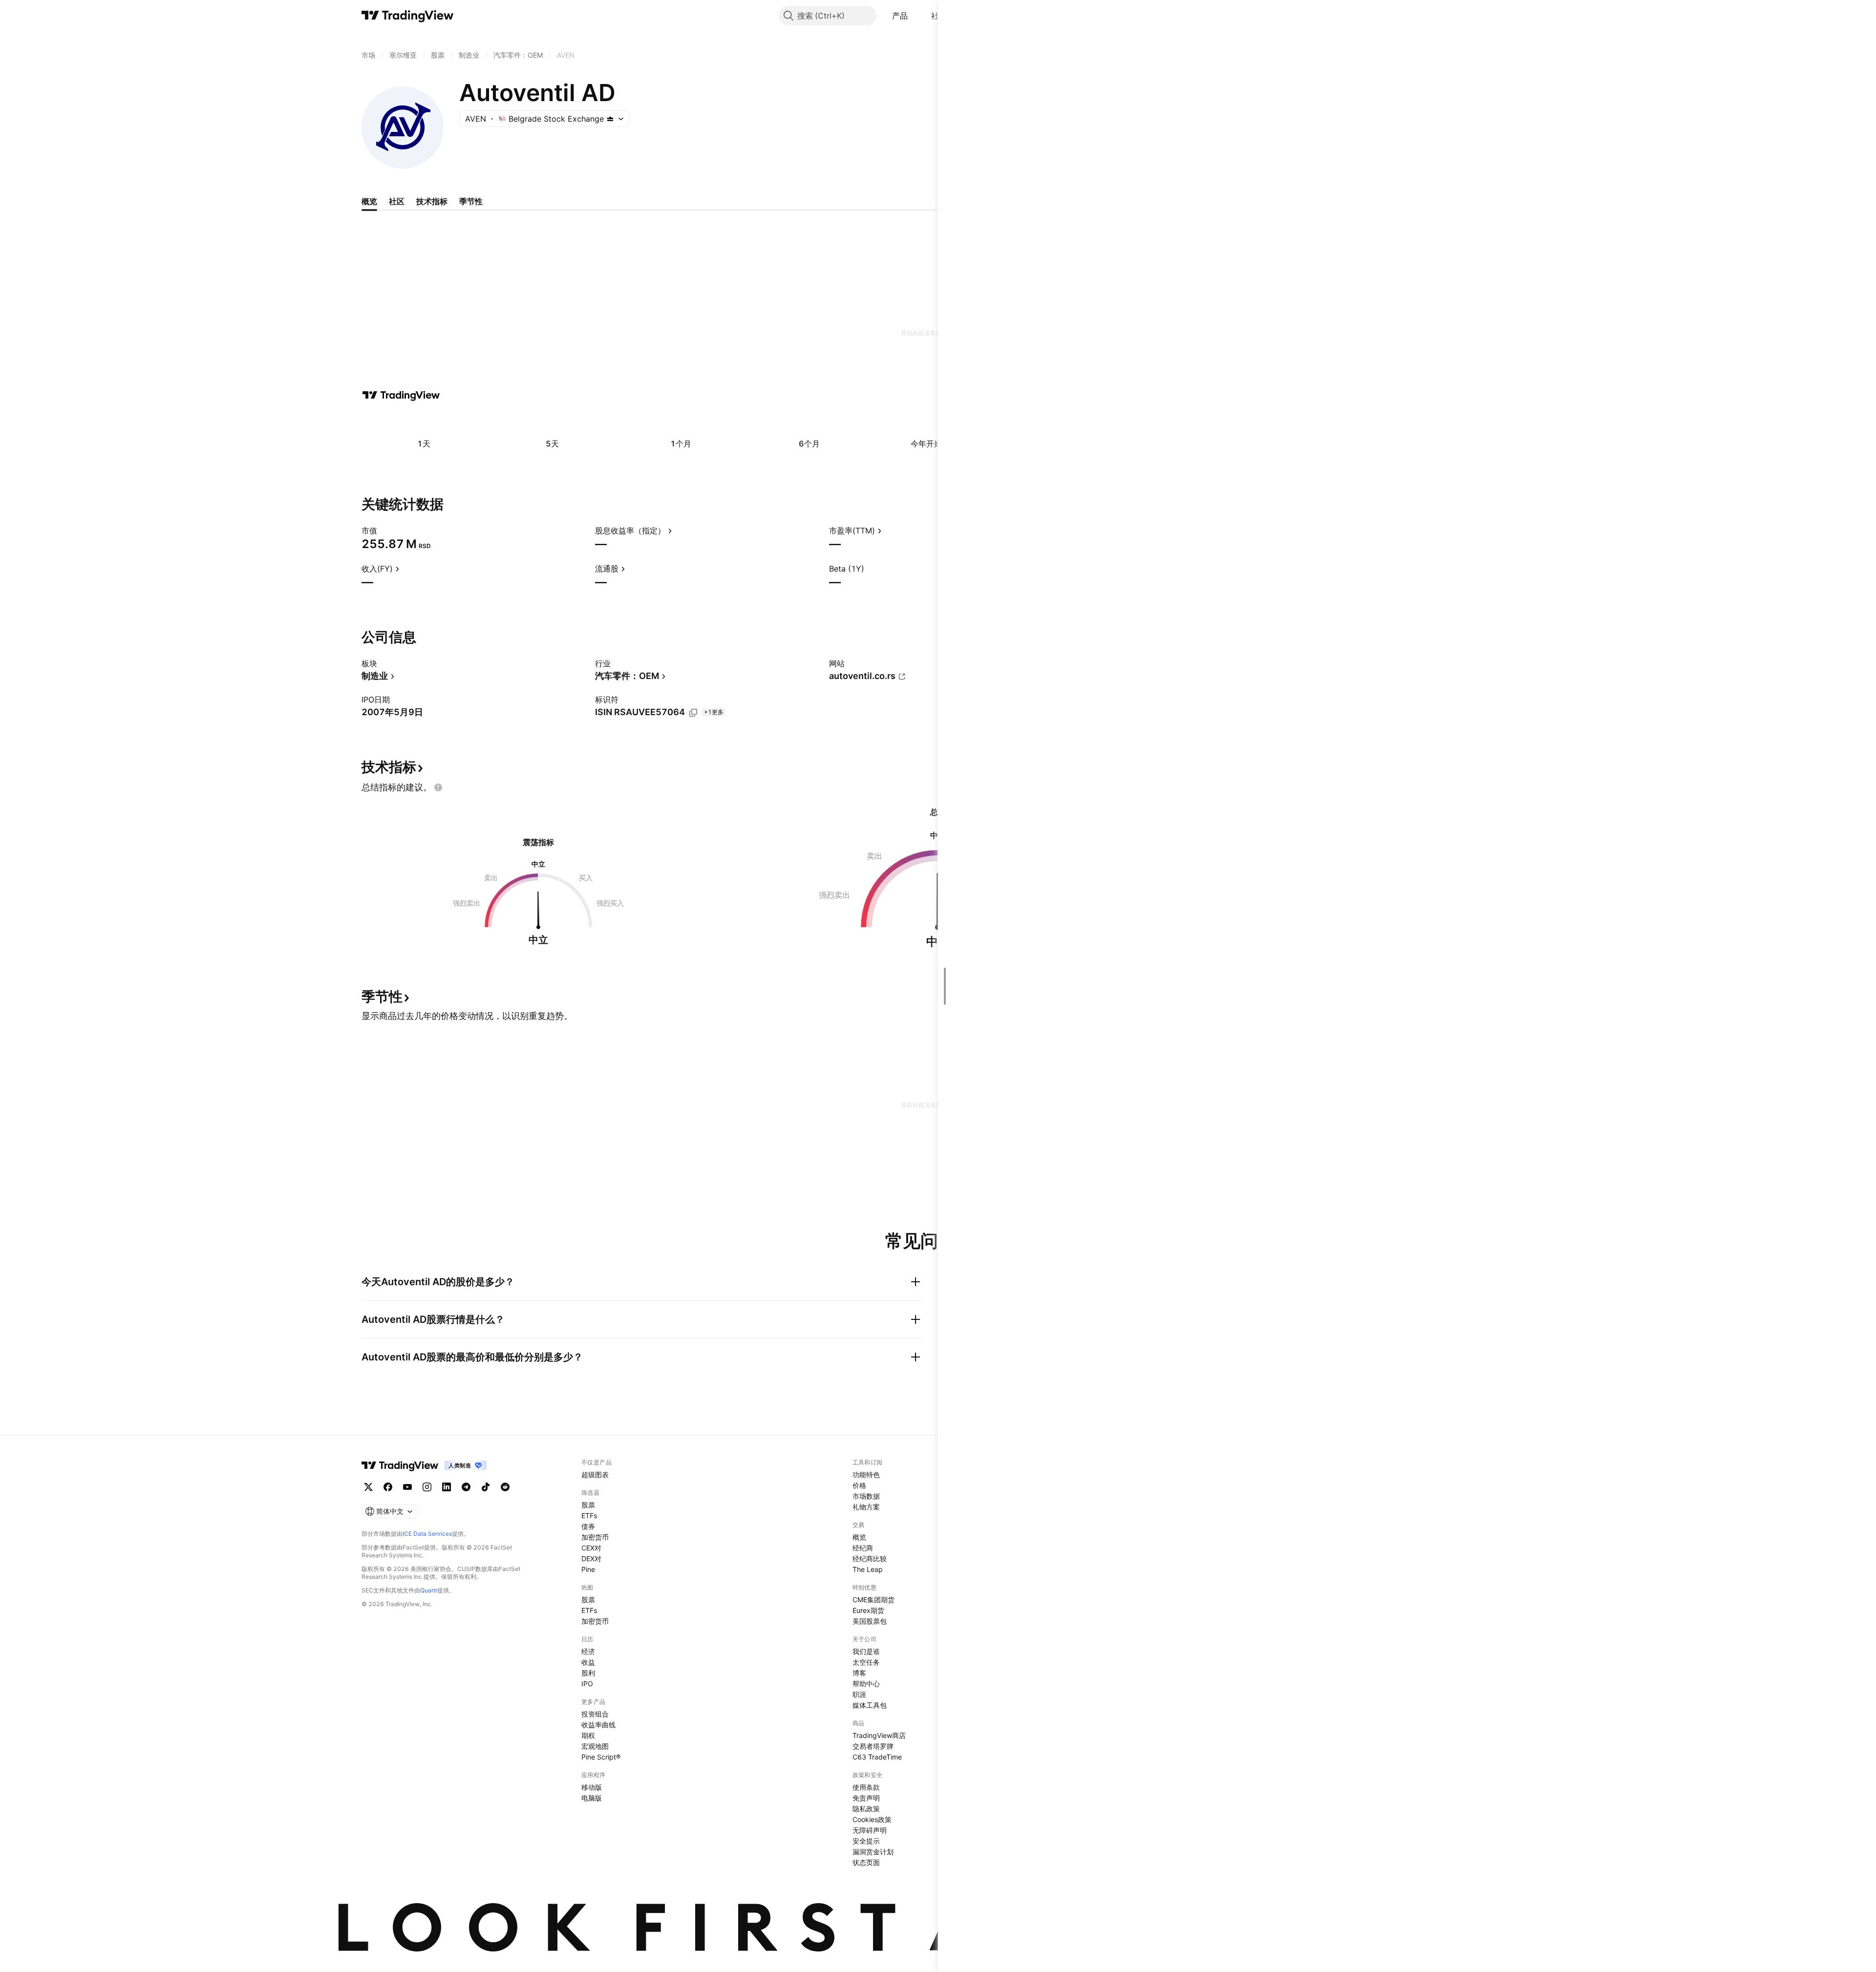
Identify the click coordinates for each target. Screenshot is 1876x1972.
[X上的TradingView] (368, 1487)
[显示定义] (384, 530)
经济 (588, 1651)
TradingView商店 (879, 1735)
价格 (859, 1485)
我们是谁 (866, 1651)
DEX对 (591, 1559)
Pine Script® (601, 1757)
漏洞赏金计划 (873, 1852)
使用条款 (866, 1787)
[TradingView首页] (408, 16)
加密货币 (595, 1537)
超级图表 (595, 1474)
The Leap (868, 1569)
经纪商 (863, 1548)
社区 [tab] (397, 201)
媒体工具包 (870, 1705)
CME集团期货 (874, 1600)
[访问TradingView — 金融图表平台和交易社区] (401, 395)
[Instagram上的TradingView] (427, 1487)
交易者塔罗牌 (873, 1746)
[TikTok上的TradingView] (486, 1487)
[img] (610, 119)
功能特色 (866, 1474)
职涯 (859, 1694)
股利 (588, 1673)
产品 (900, 16)
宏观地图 (595, 1746)
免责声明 (866, 1798)
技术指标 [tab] (432, 201)
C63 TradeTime (877, 1757)
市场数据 (866, 1496)
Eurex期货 (868, 1610)
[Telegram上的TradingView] (466, 1487)
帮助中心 (866, 1684)
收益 (588, 1662)
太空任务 (866, 1662)
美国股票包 (870, 1621)
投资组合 (595, 1714)
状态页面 (866, 1862)
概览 (859, 1537)
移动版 (592, 1787)
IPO (587, 1684)
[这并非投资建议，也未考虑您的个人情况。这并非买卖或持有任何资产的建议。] (438, 787)
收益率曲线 (598, 1725)
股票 (588, 1505)
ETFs (589, 1516)
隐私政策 (866, 1809)
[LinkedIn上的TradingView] (447, 1487)
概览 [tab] (369, 201)
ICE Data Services (427, 1534)
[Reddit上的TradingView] (505, 1487)
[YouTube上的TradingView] (407, 1487)
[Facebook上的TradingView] (388, 1487)
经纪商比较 (870, 1559)
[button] (915, 16)
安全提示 (866, 1841)
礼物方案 (866, 1507)
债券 (588, 1526)
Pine (588, 1569)
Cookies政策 (872, 1819)
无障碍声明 (870, 1830)
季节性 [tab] (471, 201)
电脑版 (592, 1798)
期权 (588, 1735)
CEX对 (591, 1548)
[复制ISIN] (693, 713)
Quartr (429, 1590)
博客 (859, 1673)
